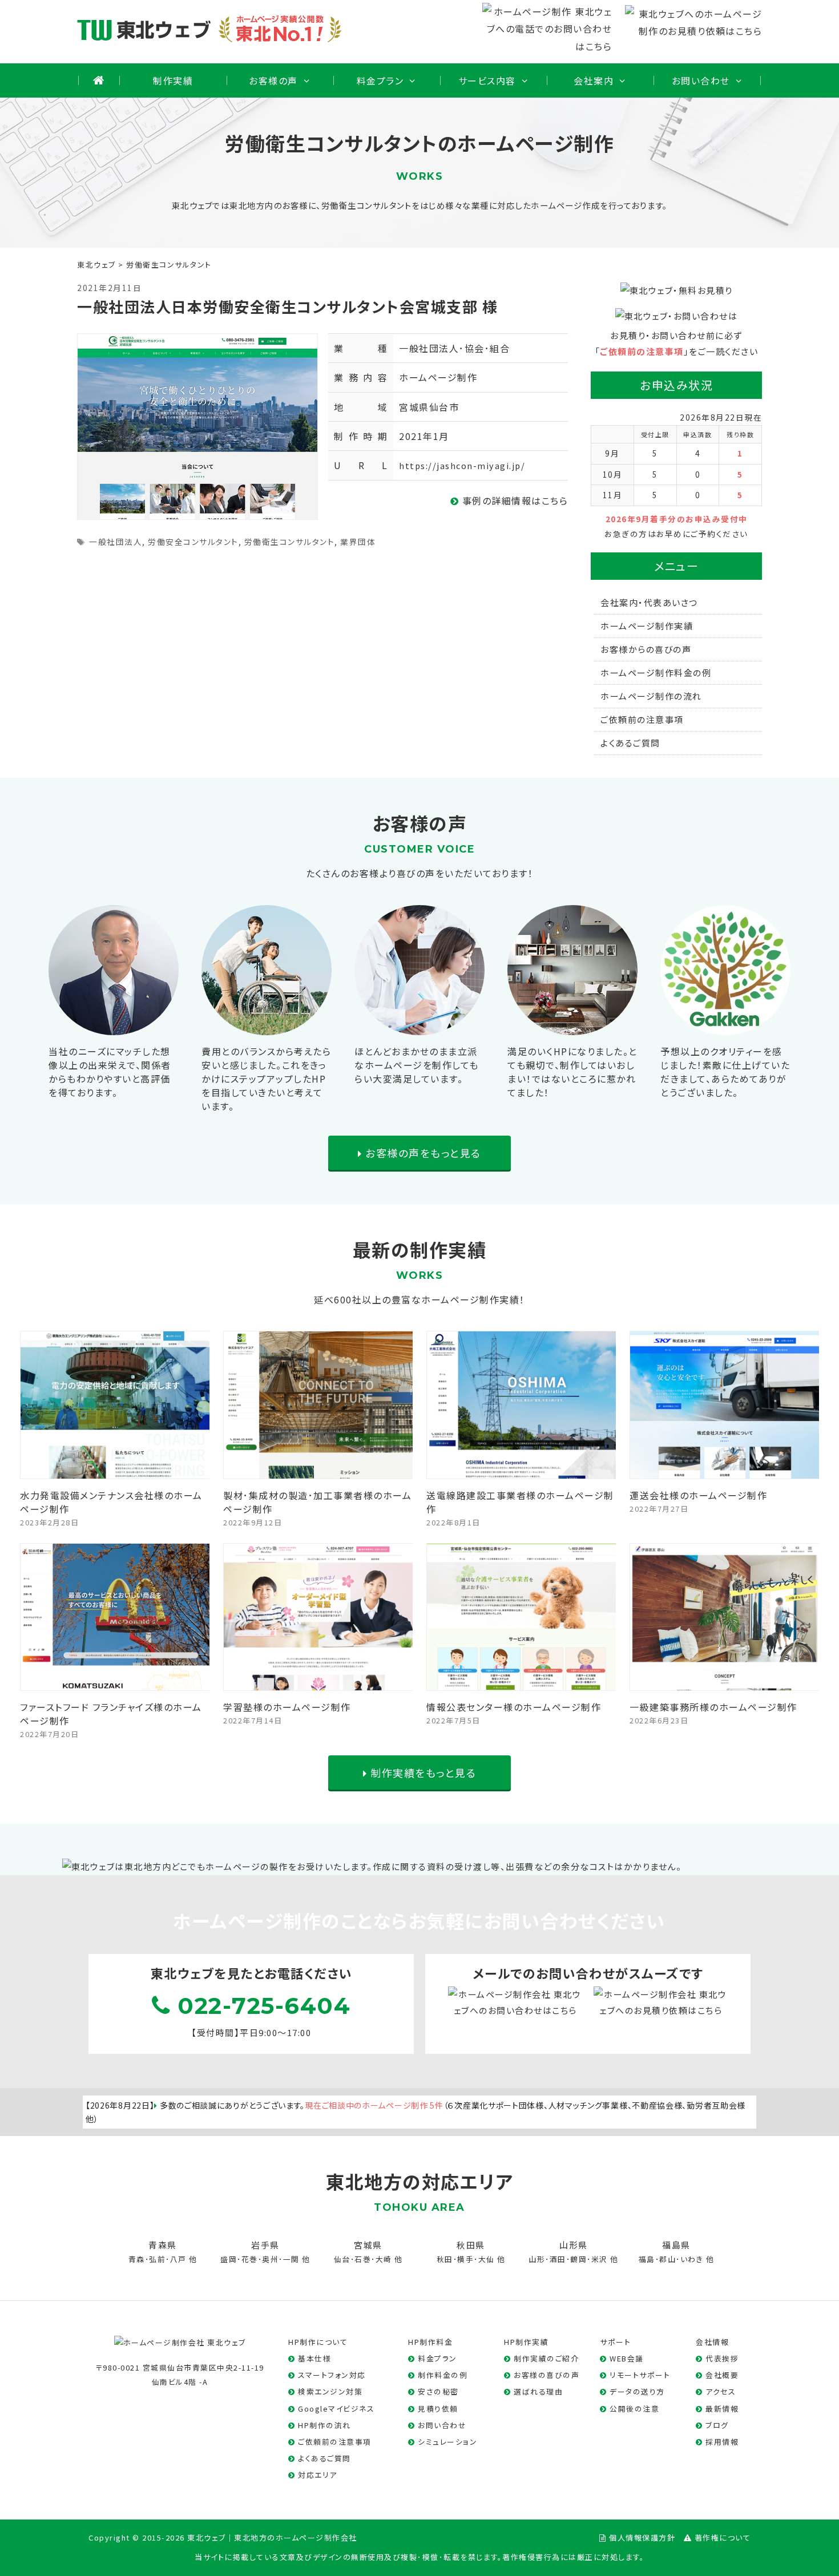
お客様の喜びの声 (546, 2375)
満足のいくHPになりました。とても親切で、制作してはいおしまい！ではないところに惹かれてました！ (572, 1072)
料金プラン (380, 80)
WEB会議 (627, 2358)
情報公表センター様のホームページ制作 (514, 1707)
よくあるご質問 (630, 743)
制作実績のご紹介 (546, 2358)
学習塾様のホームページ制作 (287, 1707)
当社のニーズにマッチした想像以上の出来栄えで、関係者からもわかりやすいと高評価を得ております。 (110, 1072)
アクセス (721, 2391)
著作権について (723, 2537)
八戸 (178, 2259)
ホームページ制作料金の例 (656, 673)
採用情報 (722, 2442)
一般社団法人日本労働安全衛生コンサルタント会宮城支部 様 (287, 306)
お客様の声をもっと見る (422, 1153)
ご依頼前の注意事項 (642, 351)
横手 (465, 2259)
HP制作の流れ (324, 2425)
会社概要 (722, 2375)
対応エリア (318, 2475)
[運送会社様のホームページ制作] (725, 1470)
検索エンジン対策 (330, 2391)
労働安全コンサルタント (193, 542)
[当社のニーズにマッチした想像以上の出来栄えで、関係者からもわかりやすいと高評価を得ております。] (114, 1026)
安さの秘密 (438, 2391)
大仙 (487, 2259)
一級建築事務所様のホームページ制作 (713, 1707)
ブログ (717, 2425)
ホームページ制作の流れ (651, 696)
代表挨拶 (722, 2358)
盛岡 (229, 2259)
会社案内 (594, 80)
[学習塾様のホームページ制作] (318, 1682)
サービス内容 (487, 80)
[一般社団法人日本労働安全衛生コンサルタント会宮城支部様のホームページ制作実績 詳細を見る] (197, 425)
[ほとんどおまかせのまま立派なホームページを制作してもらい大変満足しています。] (419, 1026)
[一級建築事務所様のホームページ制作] (725, 1682)
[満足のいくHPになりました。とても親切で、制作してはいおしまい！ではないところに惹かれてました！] (572, 1026)
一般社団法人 (116, 542)
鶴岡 (578, 2259)
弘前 (157, 2259)
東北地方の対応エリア (419, 2181)
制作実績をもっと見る (422, 1772)
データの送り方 (637, 2391)
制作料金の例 (443, 2375)
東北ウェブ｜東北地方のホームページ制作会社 (272, 2537)
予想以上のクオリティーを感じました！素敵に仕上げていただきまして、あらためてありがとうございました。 (725, 1072)
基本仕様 (314, 2358)
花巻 (250, 2259)
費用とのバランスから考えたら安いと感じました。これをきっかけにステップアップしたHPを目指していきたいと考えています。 (266, 1079)
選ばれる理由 (538, 2391)
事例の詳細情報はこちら (513, 500)
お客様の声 (273, 80)
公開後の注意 (634, 2409)
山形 (537, 2259)
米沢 (600, 2259)
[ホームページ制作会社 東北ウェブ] (180, 2342)
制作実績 (173, 80)
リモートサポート (640, 2375)
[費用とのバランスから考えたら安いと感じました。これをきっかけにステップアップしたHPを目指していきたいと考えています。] (267, 1026)
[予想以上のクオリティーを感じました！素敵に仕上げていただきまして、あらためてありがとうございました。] (725, 1026)
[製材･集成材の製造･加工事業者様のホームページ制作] (318, 1470)
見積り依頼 (438, 2409)
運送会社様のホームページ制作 (698, 1495)
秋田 (445, 2259)
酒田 (558, 2259)
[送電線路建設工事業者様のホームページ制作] (522, 1470)
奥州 (270, 2259)
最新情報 (722, 2409)
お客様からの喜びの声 (646, 649)
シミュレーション (447, 2442)
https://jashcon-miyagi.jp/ (462, 465)
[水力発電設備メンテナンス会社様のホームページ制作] (115, 1470)
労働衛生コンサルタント (290, 542)
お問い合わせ (701, 80)
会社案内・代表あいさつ (649, 602)
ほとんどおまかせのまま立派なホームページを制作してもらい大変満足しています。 (417, 1065)
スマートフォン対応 (332, 2375)
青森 (137, 2259)
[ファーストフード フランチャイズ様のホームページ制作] (115, 1682)
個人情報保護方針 (642, 2537)
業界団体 (358, 542)
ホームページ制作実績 (647, 626)
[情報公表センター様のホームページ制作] (522, 1682)
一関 (291, 2259)
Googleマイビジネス (336, 2409)
